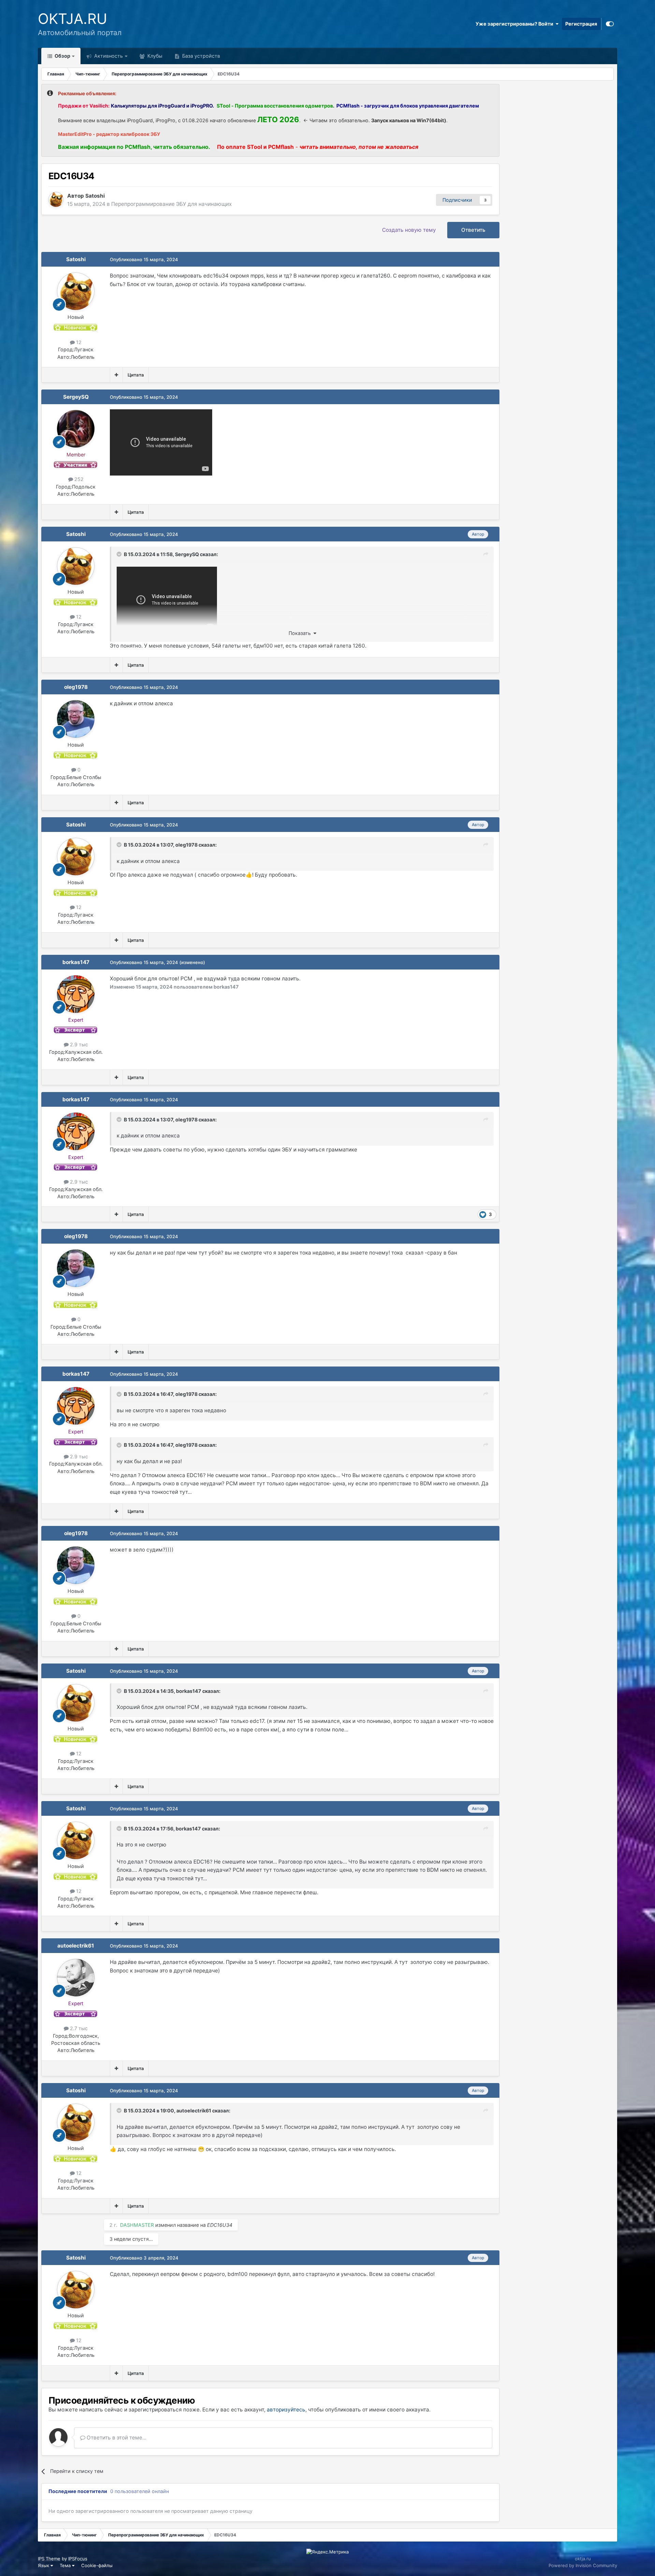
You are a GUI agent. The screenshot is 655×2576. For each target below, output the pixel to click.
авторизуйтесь (286, 2410)
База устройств (200, 56)
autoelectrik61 (76, 1946)
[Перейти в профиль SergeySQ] (76, 429)
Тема (66, 2565)
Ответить (473, 230)
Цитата (136, 375)
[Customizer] (610, 24)
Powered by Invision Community (583, 2565)
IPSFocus (78, 2559)
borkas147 (76, 962)
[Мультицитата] (116, 375)
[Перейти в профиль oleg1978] (76, 719)
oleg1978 (76, 687)
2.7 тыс (78, 2028)
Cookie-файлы (97, 2565)
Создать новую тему (409, 230)
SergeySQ (76, 397)
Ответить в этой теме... (116, 2438)
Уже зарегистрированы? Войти (515, 24)
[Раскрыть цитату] (120, 554)
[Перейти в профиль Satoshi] (56, 199)
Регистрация (581, 24)
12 (78, 342)
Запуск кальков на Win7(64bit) (409, 120)
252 (78, 479)
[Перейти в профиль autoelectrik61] (76, 1978)
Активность (108, 56)
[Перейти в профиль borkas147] (76, 994)
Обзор (62, 56)
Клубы (154, 56)
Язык (44, 2565)
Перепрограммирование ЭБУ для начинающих (171, 204)
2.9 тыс (78, 1044)
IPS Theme (49, 2559)
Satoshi (76, 259)
